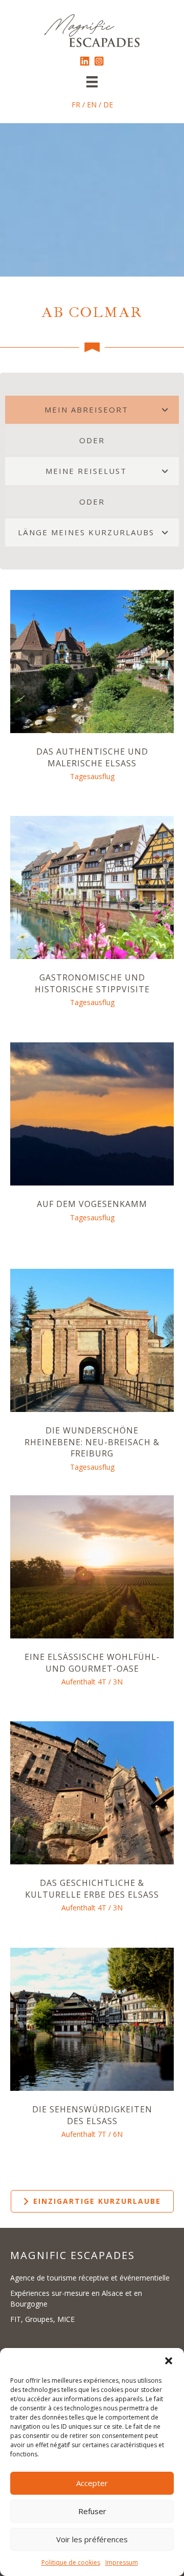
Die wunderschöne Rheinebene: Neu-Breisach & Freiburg (92, 1442)
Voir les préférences (92, 2539)
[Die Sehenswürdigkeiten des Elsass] (92, 2019)
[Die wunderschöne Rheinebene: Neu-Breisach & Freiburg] (92, 1340)
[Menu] (92, 82)
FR (76, 105)
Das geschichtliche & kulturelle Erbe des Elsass (92, 1888)
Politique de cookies (71, 2562)
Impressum (122, 2562)
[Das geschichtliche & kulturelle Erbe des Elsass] (92, 1792)
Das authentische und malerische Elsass (92, 757)
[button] (169, 2361)
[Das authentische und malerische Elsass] (92, 661)
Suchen (73, 2345)
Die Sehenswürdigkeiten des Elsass (92, 2115)
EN (92, 105)
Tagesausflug (92, 776)
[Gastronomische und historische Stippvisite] (92, 887)
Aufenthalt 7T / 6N (92, 2134)
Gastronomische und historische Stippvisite (92, 983)
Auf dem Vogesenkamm (92, 1204)
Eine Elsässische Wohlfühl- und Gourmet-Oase (92, 1662)
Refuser (92, 2511)
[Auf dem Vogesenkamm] (92, 1113)
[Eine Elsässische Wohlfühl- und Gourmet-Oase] (92, 1566)
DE (108, 105)
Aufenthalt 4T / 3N (92, 1682)
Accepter (92, 2483)
